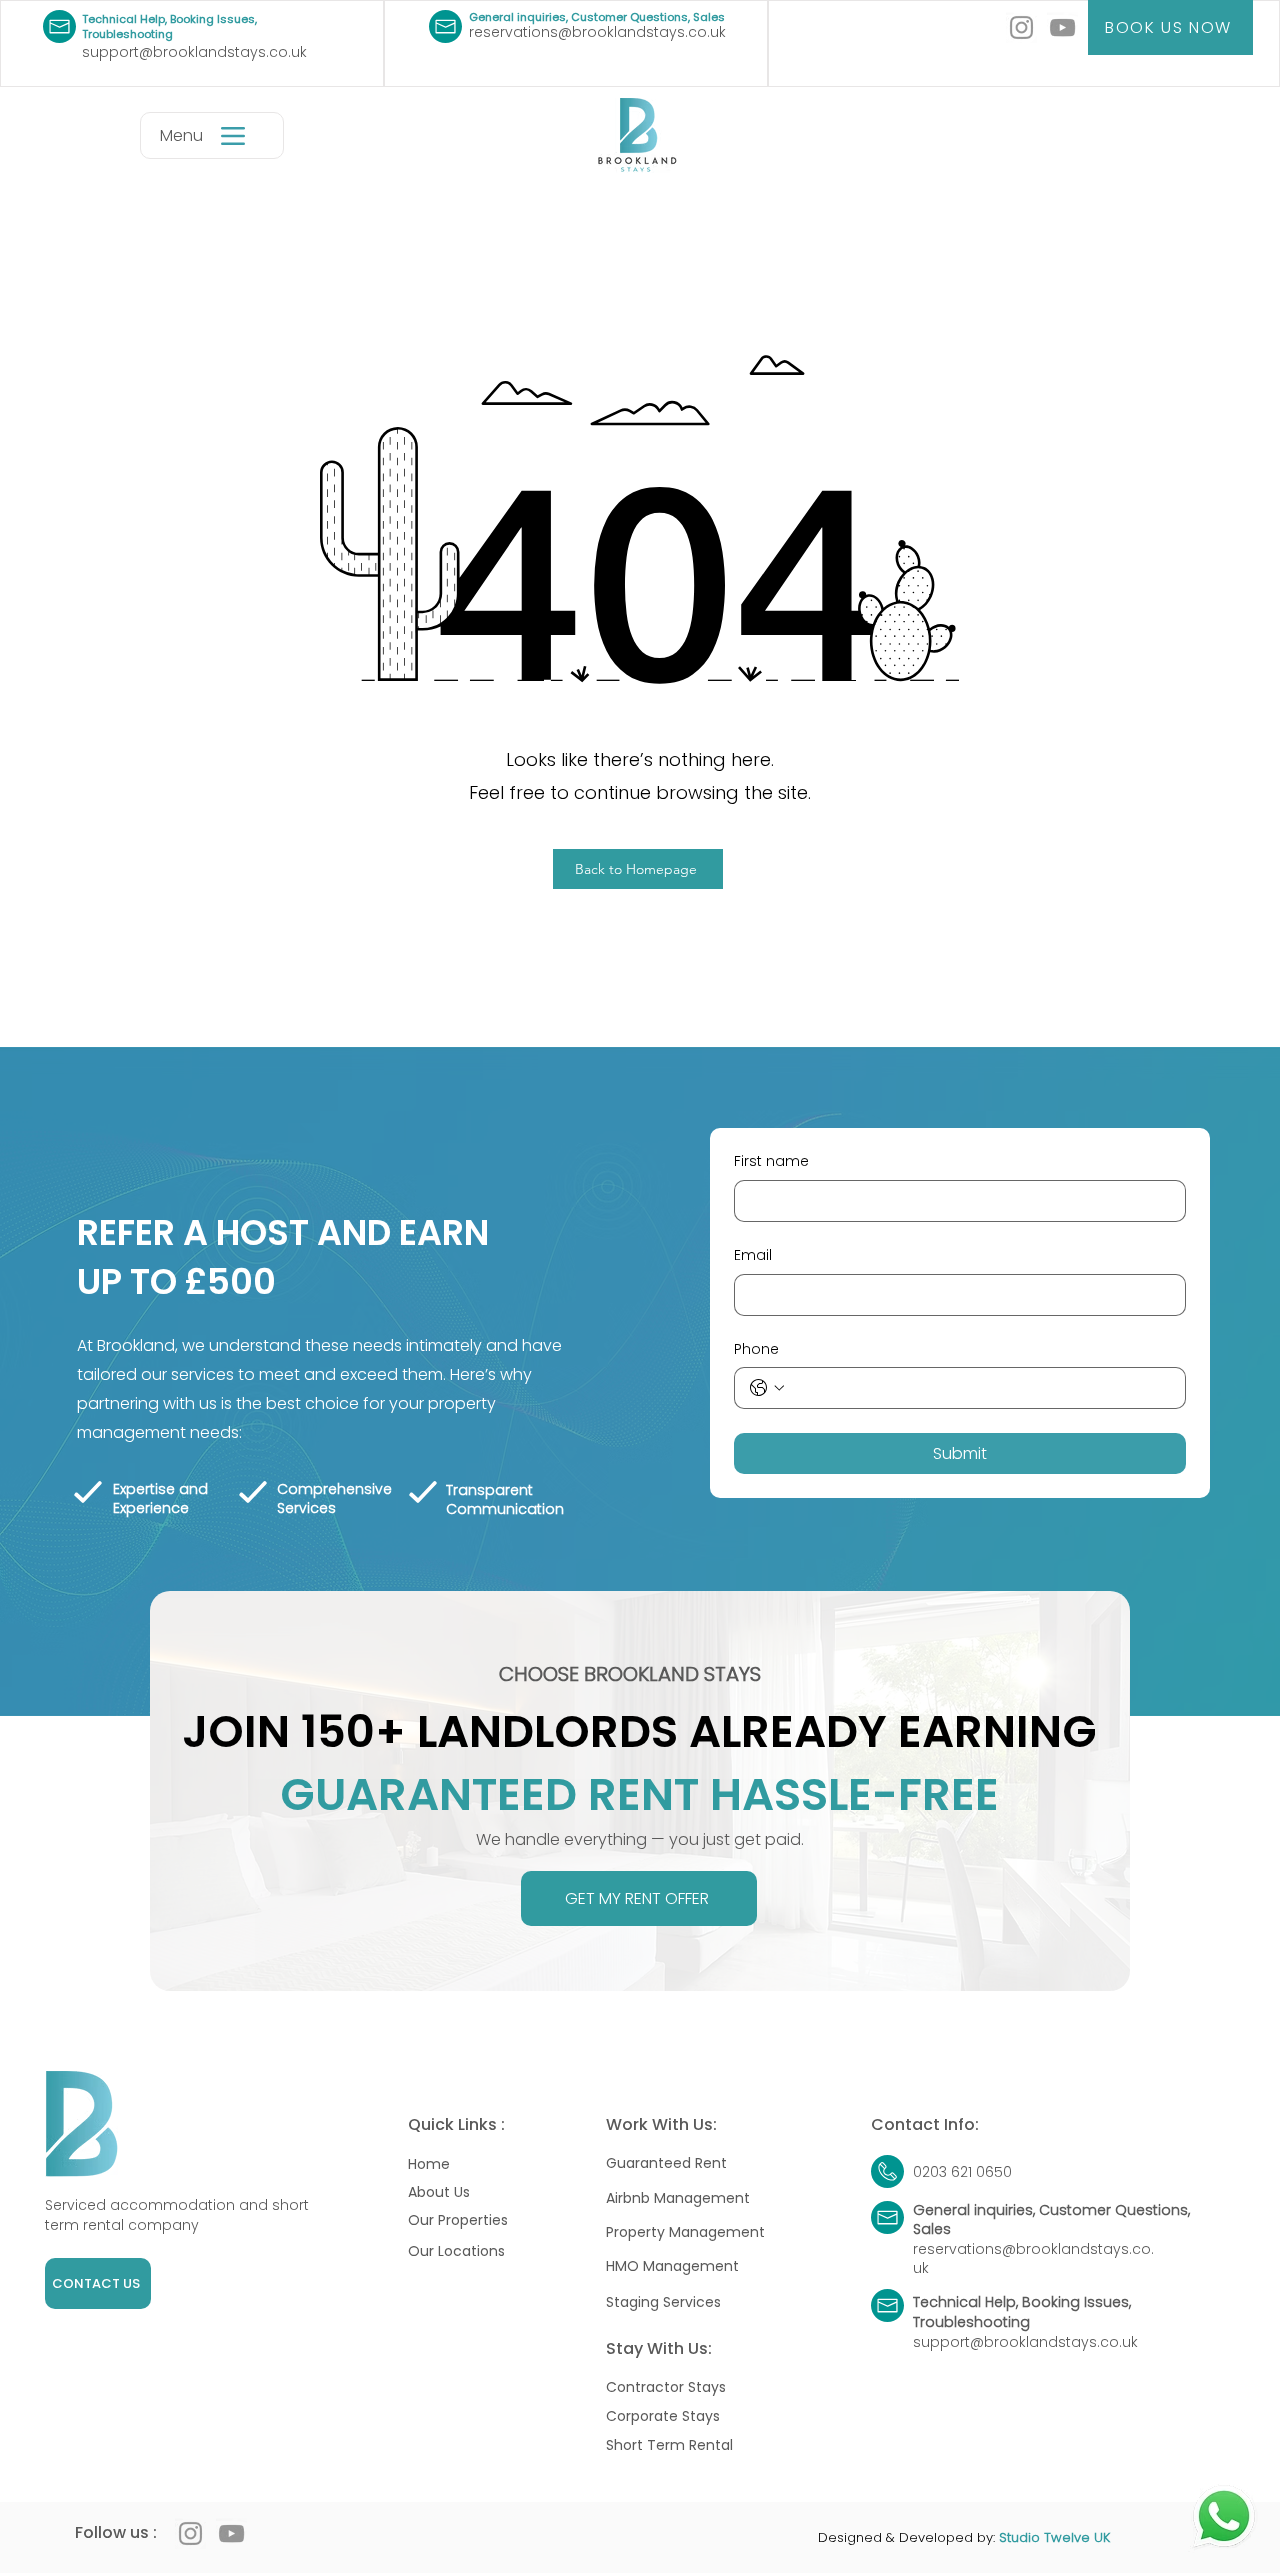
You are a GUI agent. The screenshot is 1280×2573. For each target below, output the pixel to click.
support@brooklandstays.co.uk (194, 52)
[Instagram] (1021, 27)
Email (753, 1255)
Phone (756, 1349)
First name (771, 1161)
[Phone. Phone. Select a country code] (767, 1388)
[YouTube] (1062, 27)
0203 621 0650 (962, 2172)
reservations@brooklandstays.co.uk (597, 32)
